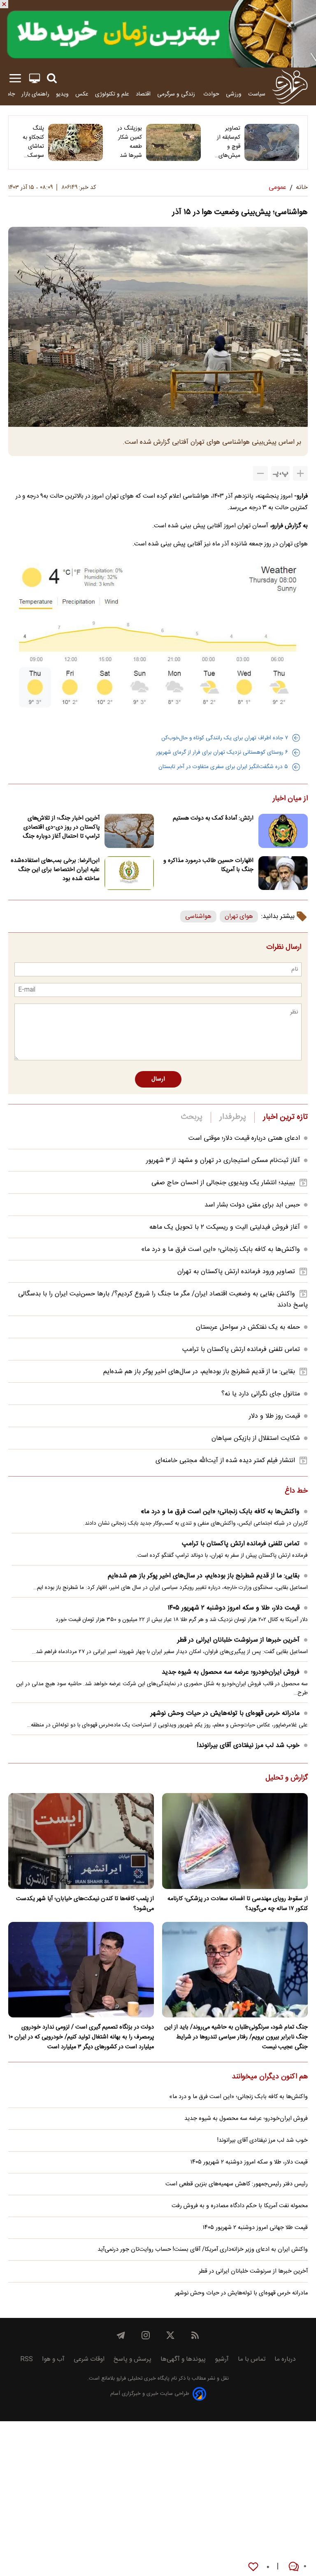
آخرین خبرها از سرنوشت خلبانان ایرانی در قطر (238, 1640)
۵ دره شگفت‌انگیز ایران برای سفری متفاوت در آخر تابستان (223, 767)
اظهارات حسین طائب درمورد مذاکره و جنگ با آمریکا (208, 865)
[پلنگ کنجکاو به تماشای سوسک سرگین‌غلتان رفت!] (76, 142)
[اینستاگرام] (146, 2335)
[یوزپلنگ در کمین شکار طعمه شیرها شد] (173, 142)
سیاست (257, 94)
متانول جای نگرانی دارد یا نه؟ (261, 1394)
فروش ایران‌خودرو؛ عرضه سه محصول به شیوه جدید (231, 1672)
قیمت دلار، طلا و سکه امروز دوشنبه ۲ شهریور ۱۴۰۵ (234, 1608)
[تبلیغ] (158, 34)
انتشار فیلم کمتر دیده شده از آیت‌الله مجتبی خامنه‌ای (225, 1461)
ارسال (158, 1079)
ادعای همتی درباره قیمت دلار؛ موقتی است (244, 1138)
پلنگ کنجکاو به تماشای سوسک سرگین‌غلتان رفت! (31, 142)
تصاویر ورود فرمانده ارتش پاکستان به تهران (236, 1272)
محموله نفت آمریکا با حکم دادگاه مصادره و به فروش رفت (240, 2206)
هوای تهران (239, 917)
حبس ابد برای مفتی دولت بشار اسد (252, 1205)
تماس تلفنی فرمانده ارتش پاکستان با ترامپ (241, 1350)
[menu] (15, 78)
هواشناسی (198, 917)
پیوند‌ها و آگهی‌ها (183, 2359)
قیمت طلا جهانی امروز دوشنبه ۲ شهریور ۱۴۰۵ (255, 2228)
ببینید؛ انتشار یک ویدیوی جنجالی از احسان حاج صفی (223, 1183)
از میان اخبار (290, 799)
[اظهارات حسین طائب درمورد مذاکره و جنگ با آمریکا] (283, 873)
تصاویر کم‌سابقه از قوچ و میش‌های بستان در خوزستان (229, 142)
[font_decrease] (260, 473)
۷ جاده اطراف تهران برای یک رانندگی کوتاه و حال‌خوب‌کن (225, 738)
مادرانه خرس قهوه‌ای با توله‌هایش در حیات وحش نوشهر (225, 1713)
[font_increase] (300, 473)
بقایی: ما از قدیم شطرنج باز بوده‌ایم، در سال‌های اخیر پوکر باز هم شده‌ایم (199, 1372)
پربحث (192, 1117)
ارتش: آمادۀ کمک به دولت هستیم (213, 818)
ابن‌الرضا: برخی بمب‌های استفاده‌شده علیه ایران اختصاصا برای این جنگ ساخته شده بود (55, 870)
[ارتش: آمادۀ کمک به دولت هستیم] (283, 831)
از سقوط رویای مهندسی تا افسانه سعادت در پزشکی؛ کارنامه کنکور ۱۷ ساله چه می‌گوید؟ (238, 1904)
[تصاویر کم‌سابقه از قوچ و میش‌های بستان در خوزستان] (272, 142)
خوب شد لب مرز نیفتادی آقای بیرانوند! (248, 1746)
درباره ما (285, 2359)
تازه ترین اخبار (285, 1117)
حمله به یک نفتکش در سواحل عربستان (248, 1327)
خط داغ (296, 1491)
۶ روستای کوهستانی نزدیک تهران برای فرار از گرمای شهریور (222, 752)
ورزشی (234, 94)
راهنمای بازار (35, 94)
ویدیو (62, 94)
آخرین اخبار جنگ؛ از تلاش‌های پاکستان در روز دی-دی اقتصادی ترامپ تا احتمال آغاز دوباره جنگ (61, 827)
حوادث (211, 94)
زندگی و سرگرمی (177, 94)
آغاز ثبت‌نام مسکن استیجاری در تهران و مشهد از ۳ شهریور (223, 1161)
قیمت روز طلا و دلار (274, 1416)
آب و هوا (53, 2359)
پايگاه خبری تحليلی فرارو (142, 2379)
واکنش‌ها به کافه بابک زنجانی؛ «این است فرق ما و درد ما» (221, 1250)
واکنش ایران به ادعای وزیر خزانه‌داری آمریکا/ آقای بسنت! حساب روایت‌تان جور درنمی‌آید (203, 2250)
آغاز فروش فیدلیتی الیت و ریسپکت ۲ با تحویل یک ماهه (225, 1227)
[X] (170, 2335)
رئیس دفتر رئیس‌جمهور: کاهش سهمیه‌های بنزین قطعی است (237, 2184)
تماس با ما (252, 2359)
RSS (27, 2359)
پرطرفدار (233, 1117)
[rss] (195, 2335)
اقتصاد (143, 94)
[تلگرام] (121, 2335)
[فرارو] (290, 86)
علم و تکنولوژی (112, 94)
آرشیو (222, 2359)
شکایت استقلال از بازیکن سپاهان (256, 1438)
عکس (82, 94)
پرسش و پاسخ (132, 2359)
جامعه (8, 94)
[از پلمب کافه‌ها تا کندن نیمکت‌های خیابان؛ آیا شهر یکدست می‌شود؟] (81, 1841)
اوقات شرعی (89, 2359)
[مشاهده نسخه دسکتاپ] (35, 78)
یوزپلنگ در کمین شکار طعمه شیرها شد (130, 142)
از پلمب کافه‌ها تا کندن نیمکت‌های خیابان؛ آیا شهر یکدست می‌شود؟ (85, 1904)
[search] (52, 78)
